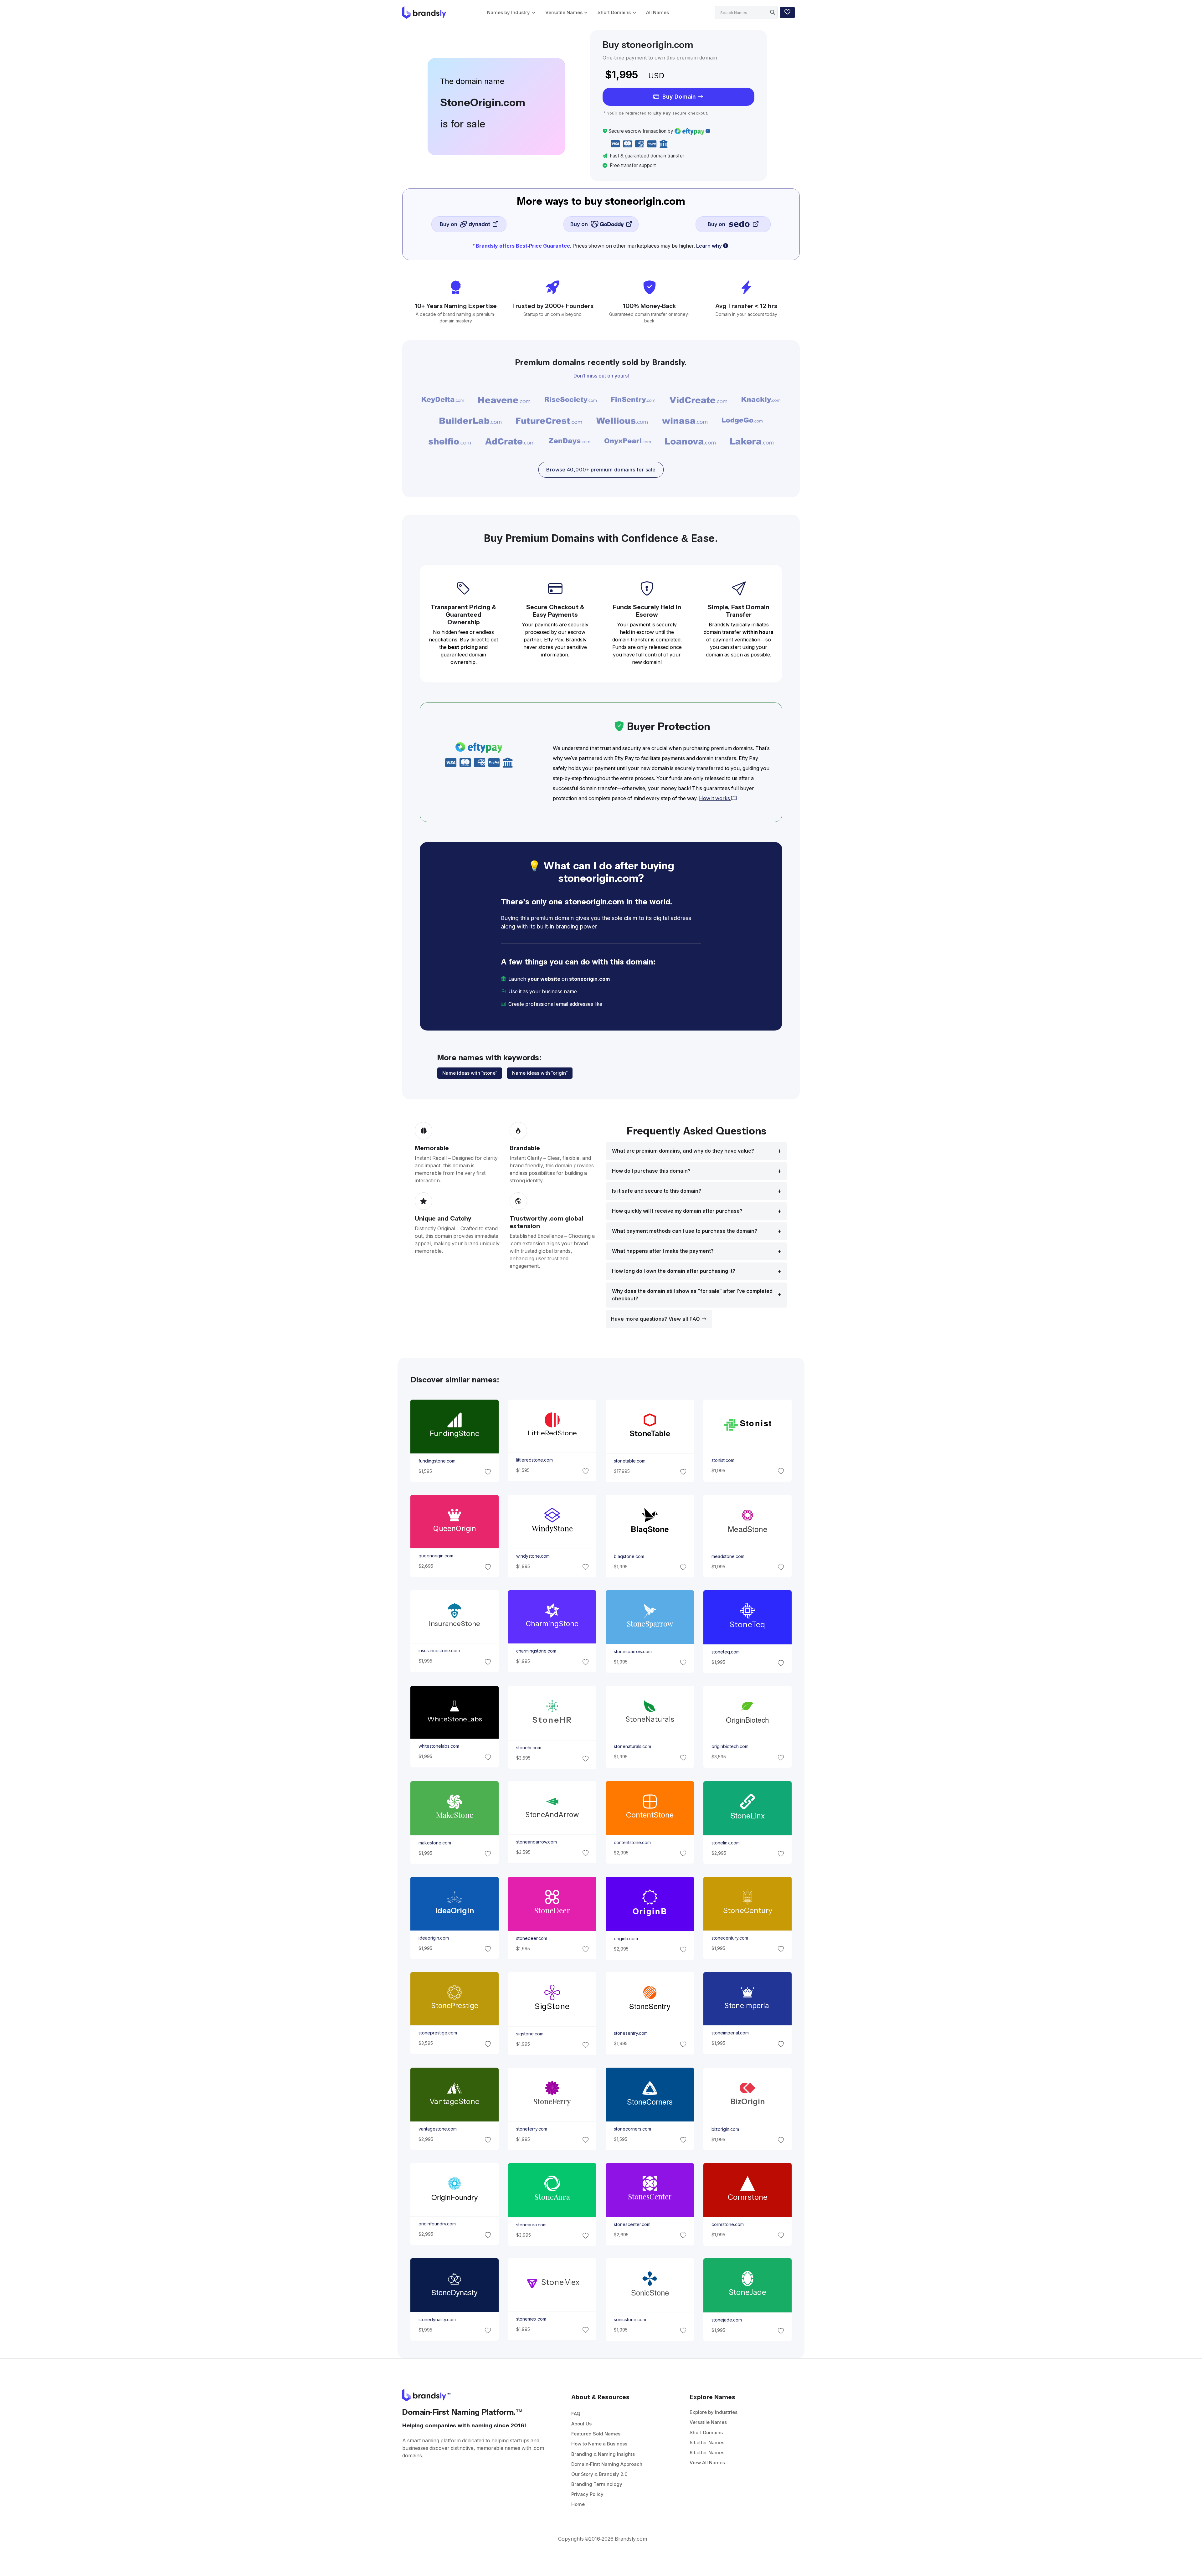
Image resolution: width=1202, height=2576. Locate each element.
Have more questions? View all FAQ (656, 1319)
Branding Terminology (597, 2484)
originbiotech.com (730, 1746)
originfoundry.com (437, 2224)
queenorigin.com (436, 1556)
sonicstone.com (630, 2320)
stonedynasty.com (437, 2320)
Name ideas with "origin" (540, 1073)
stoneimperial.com (730, 2033)
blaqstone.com (629, 1556)
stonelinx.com (726, 1843)
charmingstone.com (536, 1651)
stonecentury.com (730, 1938)
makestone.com (434, 1843)
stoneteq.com (726, 1652)
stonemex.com (531, 2319)
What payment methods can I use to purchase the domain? (685, 1231)
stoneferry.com (531, 2129)
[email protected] (625, 1004)
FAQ (576, 2414)
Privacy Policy (587, 2494)
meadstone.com (728, 1556)
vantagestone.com (437, 2129)
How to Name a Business (599, 2444)
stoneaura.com (531, 2224)
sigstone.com (529, 2034)
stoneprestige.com (437, 2033)
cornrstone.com (728, 2224)
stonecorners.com (632, 2129)
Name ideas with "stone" (470, 1073)
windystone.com (533, 1556)
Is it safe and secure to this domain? (657, 1191)
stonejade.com (727, 2320)
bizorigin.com (725, 2129)
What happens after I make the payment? (663, 1251)
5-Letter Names (707, 2442)
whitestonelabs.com (439, 1746)
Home (578, 2504)
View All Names (707, 2463)
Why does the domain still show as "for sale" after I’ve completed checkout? (692, 1295)
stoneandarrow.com (536, 1842)
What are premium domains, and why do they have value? (683, 1151)
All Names (658, 12)
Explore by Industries (714, 2412)
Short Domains (614, 12)
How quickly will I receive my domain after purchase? (677, 1211)
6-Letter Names (707, 2453)
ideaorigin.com (433, 1938)
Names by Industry (509, 12)
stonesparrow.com (633, 1651)
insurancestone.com (439, 1651)
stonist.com (723, 1460)
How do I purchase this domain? (651, 1171)
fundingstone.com (437, 1461)
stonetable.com (630, 1461)
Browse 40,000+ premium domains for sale (601, 470)
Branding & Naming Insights (603, 2454)
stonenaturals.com (632, 1746)
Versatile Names (564, 12)
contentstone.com (632, 1843)
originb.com (626, 1938)
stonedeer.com (531, 1938)
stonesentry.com (631, 2034)
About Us (581, 2424)
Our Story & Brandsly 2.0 (599, 2474)
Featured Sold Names (596, 2434)
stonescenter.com (632, 2224)
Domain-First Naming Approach (607, 2464)
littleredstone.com (534, 1460)
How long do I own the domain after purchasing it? (674, 1271)
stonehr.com (528, 1747)
